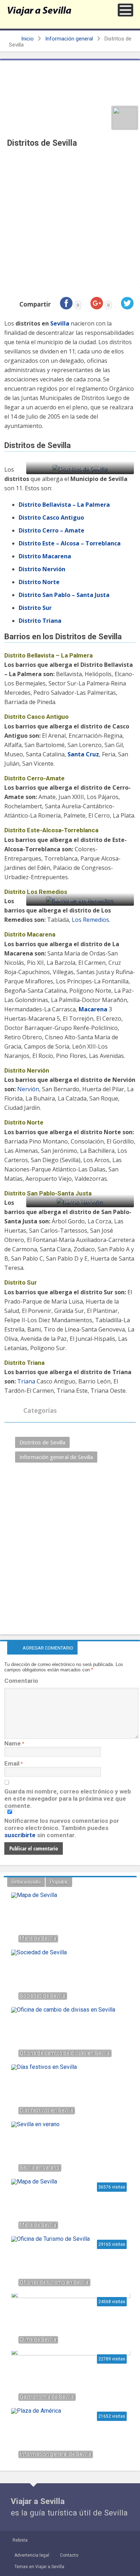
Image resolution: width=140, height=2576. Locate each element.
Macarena (93, 1009)
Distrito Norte (39, 582)
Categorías (39, 1410)
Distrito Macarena (45, 556)
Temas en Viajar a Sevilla (39, 2567)
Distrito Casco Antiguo (51, 517)
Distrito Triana (40, 621)
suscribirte (20, 1835)
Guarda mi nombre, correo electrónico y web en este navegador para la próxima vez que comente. (68, 1799)
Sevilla (60, 323)
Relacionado (26, 1882)
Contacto (69, 2555)
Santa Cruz (83, 754)
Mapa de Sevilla (38, 2225)
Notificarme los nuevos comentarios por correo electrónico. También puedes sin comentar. (62, 1828)
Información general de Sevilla (56, 1457)
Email (12, 1763)
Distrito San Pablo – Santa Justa (64, 595)
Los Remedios (90, 920)
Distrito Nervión (42, 569)
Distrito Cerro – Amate (52, 530)
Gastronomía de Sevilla (47, 2397)
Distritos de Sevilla (42, 1442)
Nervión (28, 1089)
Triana (26, 1381)
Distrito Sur (35, 608)
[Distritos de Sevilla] (125, 118)
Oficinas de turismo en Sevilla (54, 2283)
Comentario (21, 1681)
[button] (125, 10)
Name (13, 1743)
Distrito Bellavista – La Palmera (64, 505)
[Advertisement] (70, 220)
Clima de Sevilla (38, 2340)
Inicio (27, 39)
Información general (69, 39)
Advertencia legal (32, 2555)
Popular (59, 1882)
